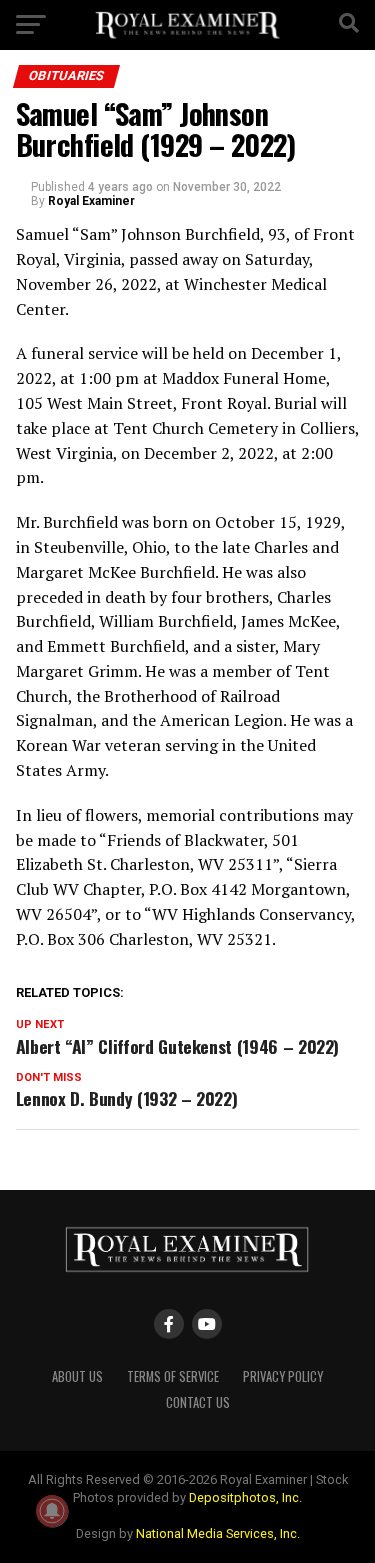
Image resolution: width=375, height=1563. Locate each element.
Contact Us (198, 1402)
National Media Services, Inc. (218, 1533)
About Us (77, 1376)
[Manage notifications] (52, 1511)
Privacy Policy (283, 1376)
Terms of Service (173, 1376)
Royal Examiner (91, 201)
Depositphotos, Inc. (245, 1497)
